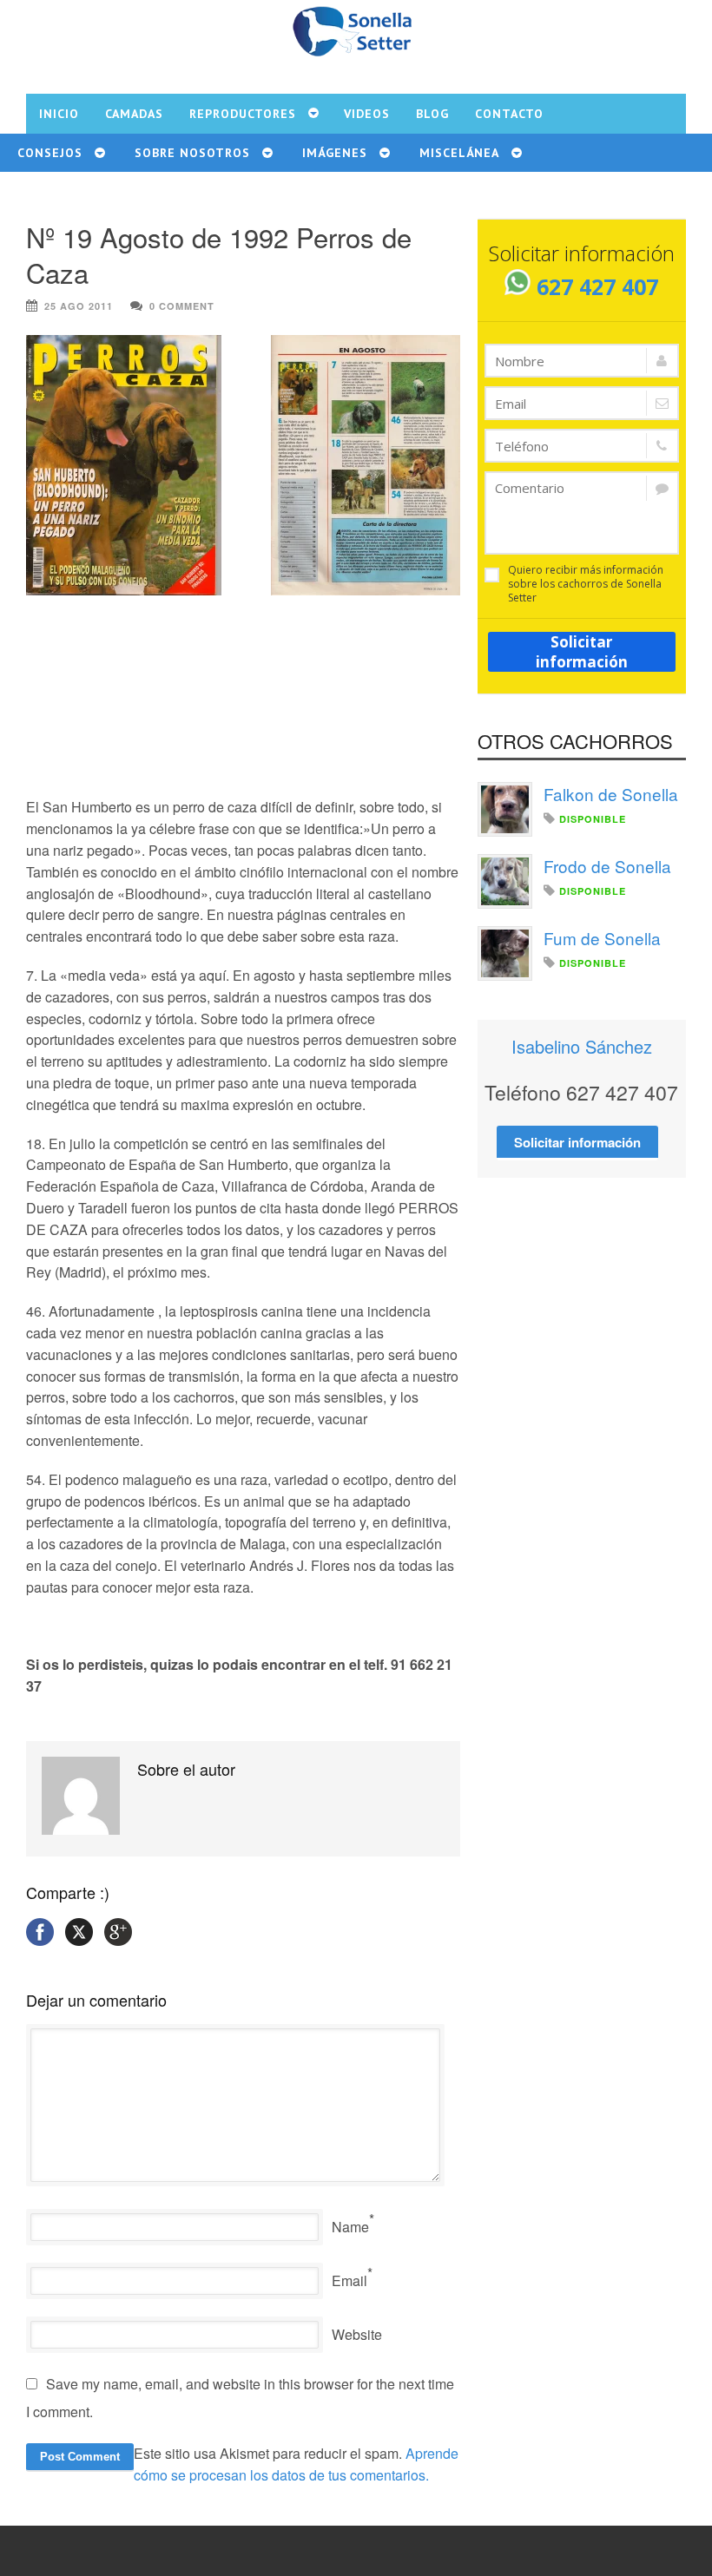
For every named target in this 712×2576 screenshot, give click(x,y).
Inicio (59, 114)
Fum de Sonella (602, 938)
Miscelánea (459, 153)
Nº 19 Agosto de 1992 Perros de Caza (219, 254)
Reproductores (243, 114)
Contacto (509, 114)
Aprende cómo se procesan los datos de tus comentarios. (296, 2464)
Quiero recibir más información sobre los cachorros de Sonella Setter (586, 584)
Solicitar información (582, 652)
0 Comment (182, 306)
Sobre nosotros (192, 153)
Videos (367, 114)
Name (350, 2227)
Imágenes (335, 153)
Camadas (134, 114)
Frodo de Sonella (607, 866)
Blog (432, 114)
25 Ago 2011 (79, 306)
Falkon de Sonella (611, 794)
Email (349, 2280)
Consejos (50, 153)
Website (357, 2334)
